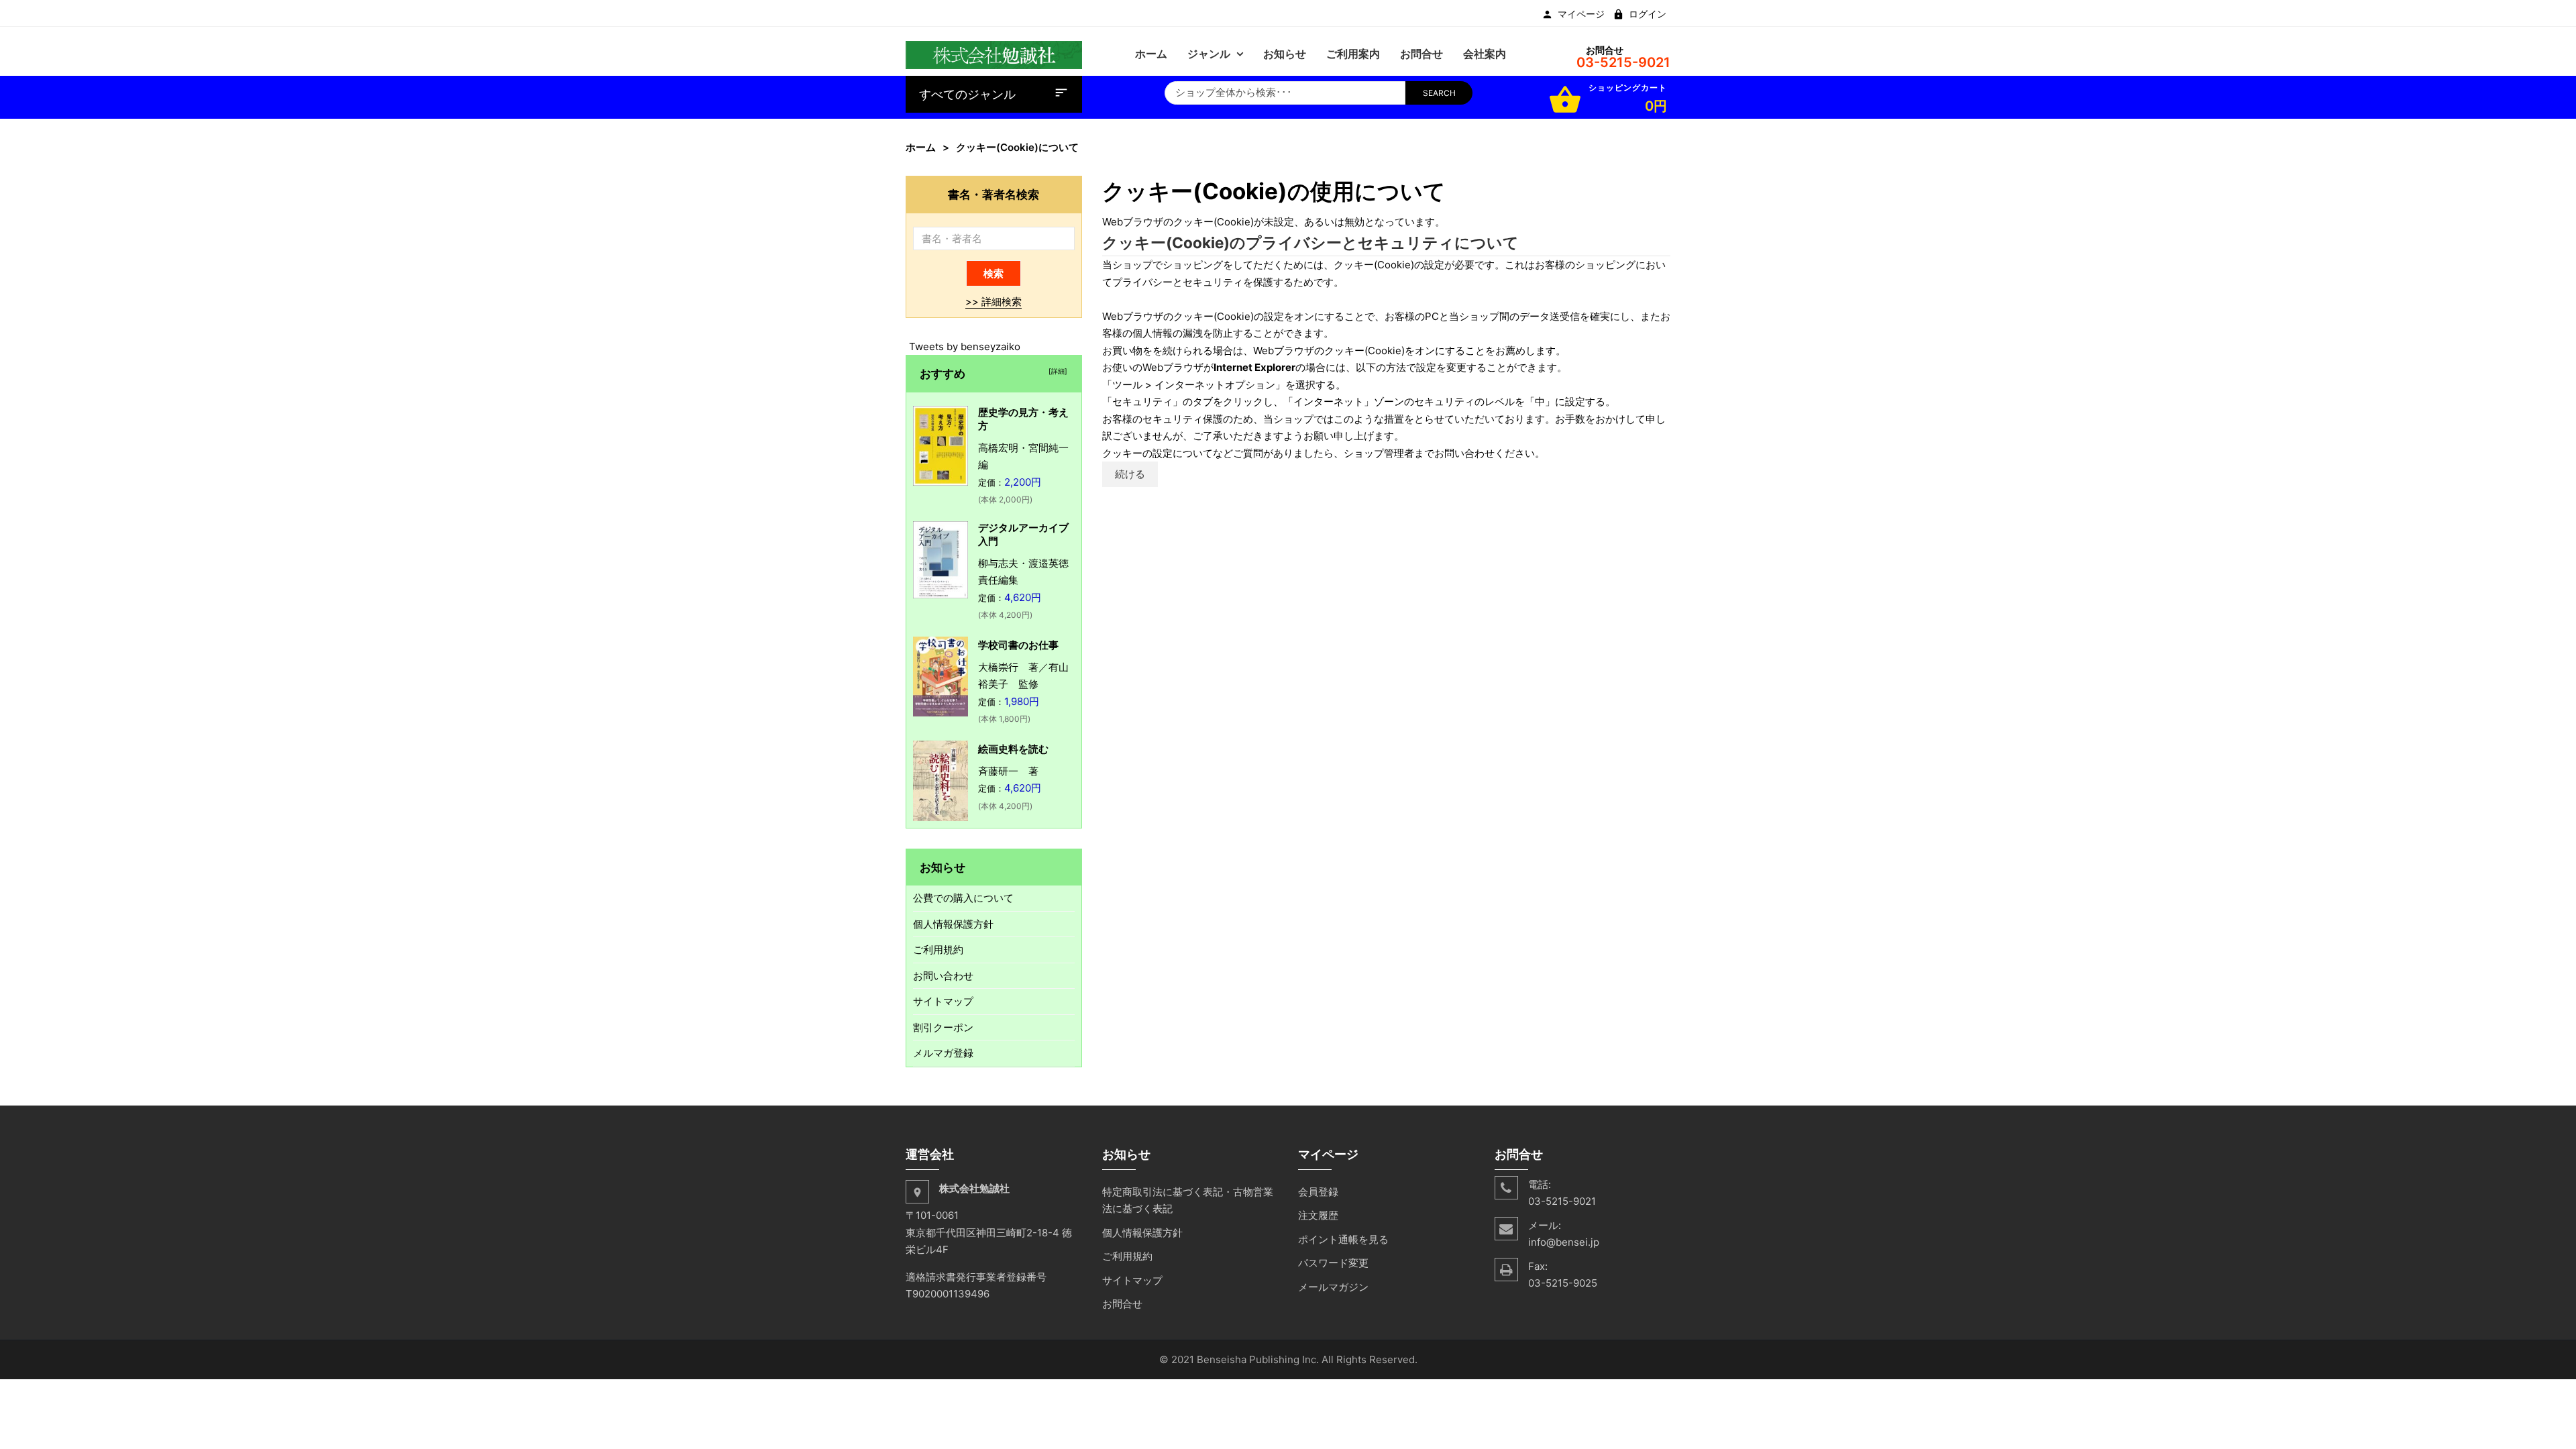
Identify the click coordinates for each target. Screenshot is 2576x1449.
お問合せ (1122, 1304)
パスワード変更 (1333, 1263)
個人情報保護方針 (953, 924)
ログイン (1648, 14)
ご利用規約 (938, 950)
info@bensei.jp (1564, 1242)
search (1439, 93)
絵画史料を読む (1013, 749)
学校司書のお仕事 (1018, 645)
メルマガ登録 (943, 1053)
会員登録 (1318, 1192)
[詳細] (1056, 371)
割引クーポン (943, 1027)
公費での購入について (963, 898)
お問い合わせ (943, 976)
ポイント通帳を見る (1343, 1239)
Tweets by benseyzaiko (965, 346)
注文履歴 (1318, 1215)
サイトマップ (943, 1001)
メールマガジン (1333, 1287)
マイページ (1581, 14)
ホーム (921, 147)
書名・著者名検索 (994, 194)
